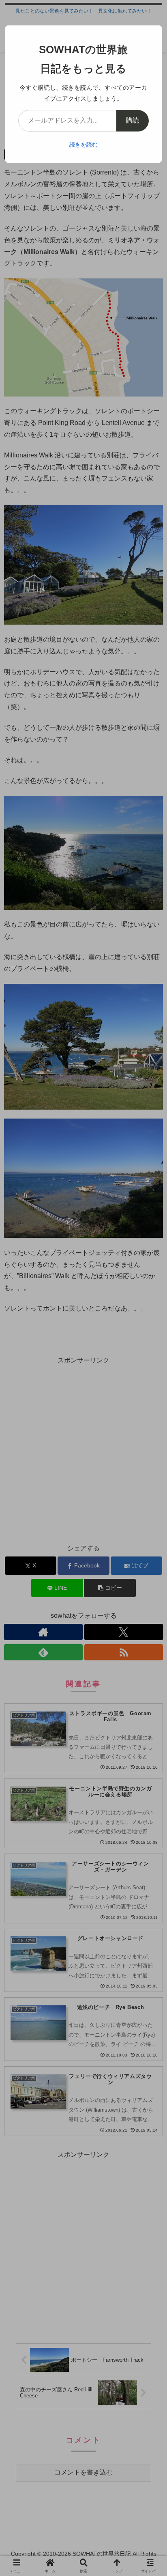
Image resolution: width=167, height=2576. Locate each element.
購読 (133, 120)
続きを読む (83, 144)
